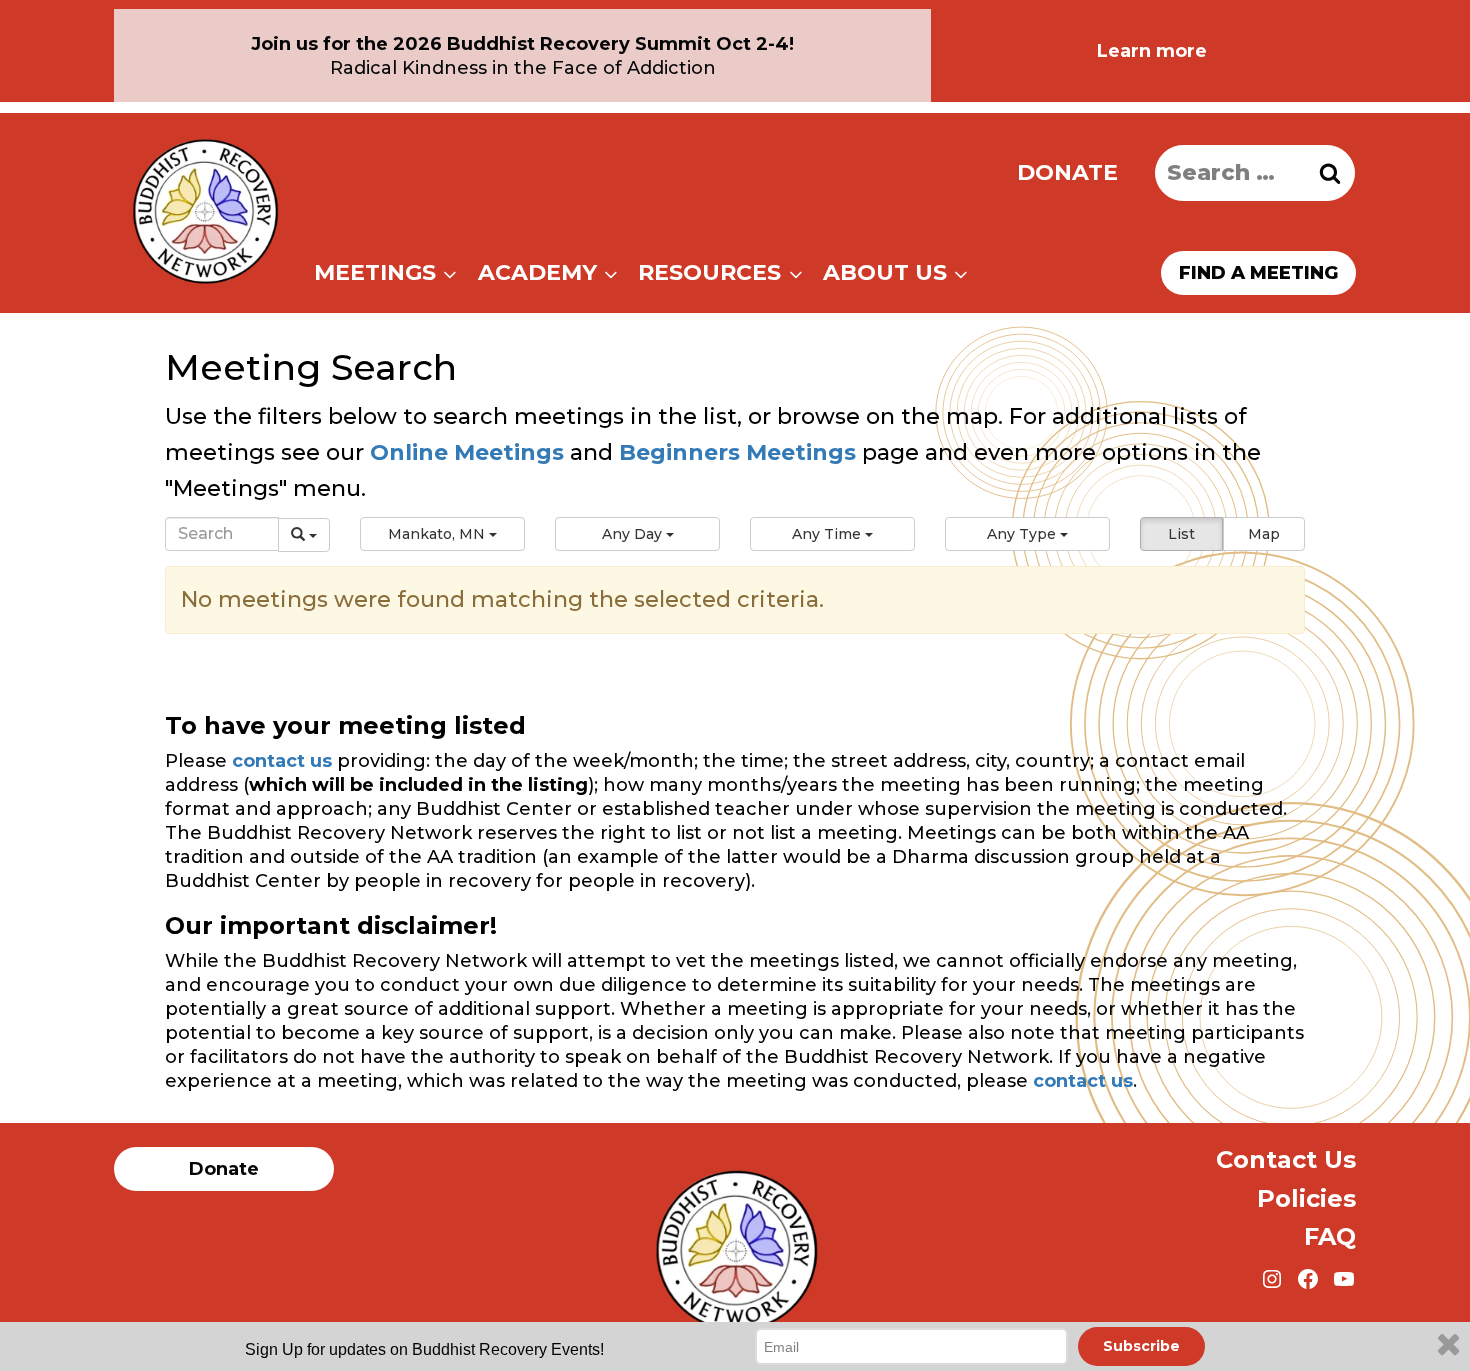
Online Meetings (467, 452)
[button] (442, 534)
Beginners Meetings (734, 452)
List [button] (1181, 534)
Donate (1067, 172)
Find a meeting (1258, 273)
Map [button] (1264, 534)
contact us (282, 761)
